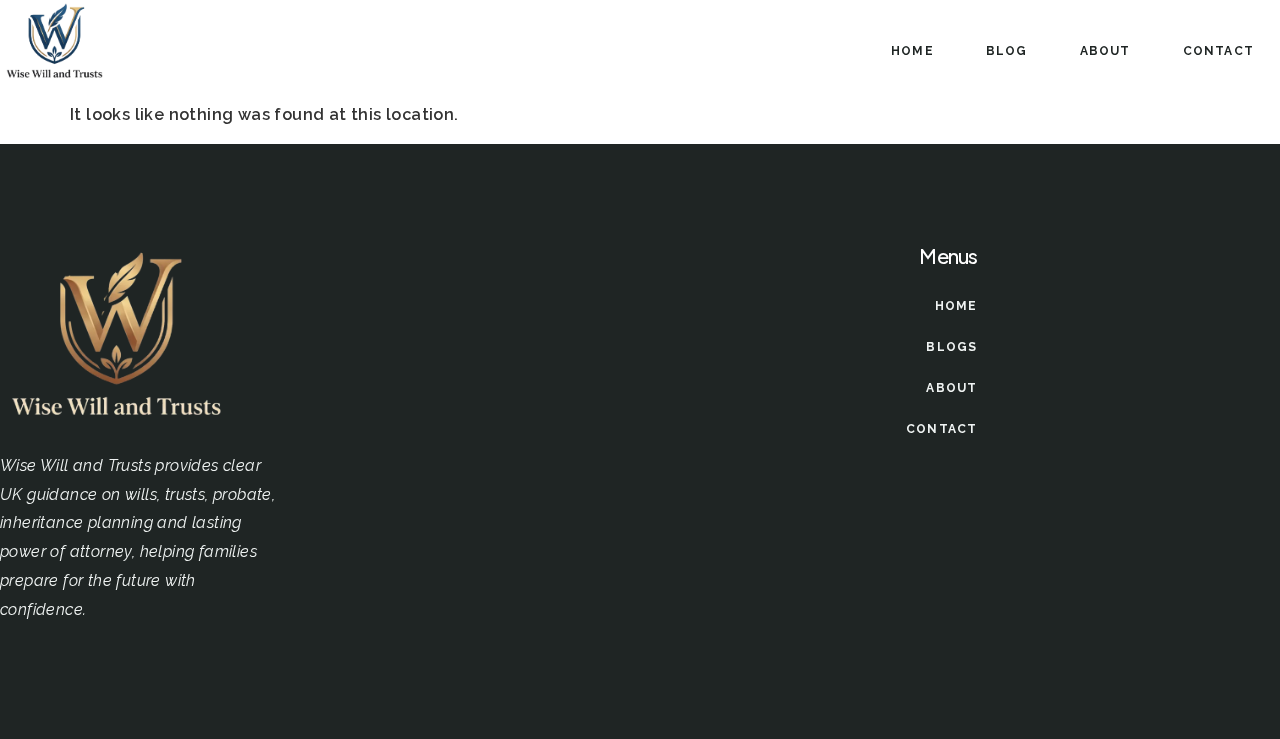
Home (912, 51)
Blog (1007, 51)
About (1105, 51)
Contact (1218, 51)
